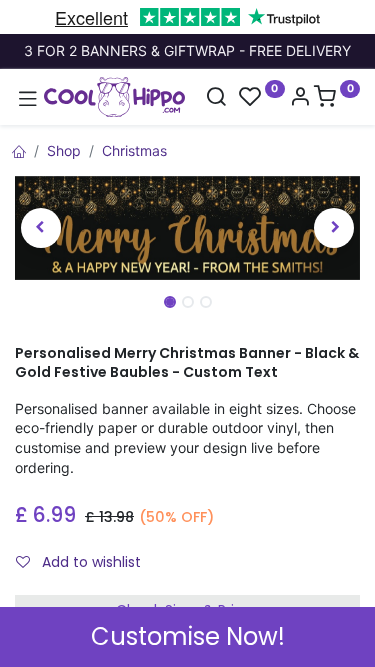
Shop (64, 150)
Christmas (134, 150)
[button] (41, 228)
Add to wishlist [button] (89, 562)
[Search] (216, 98)
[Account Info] (300, 98)
